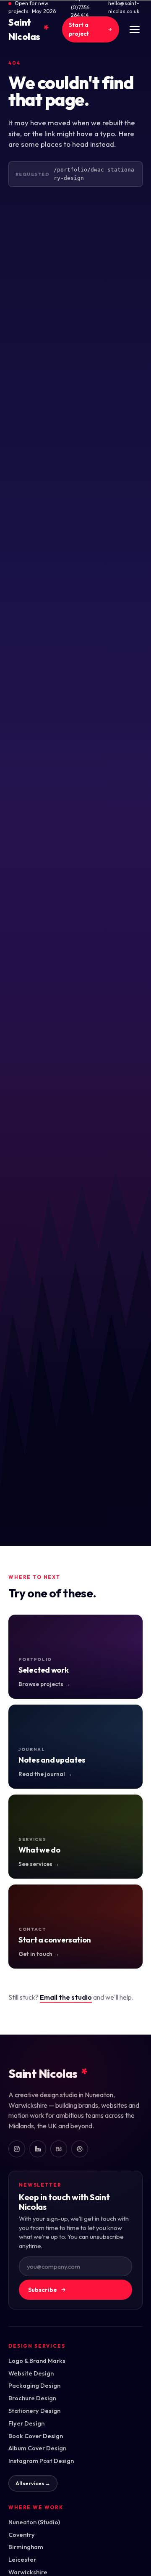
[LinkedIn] (38, 2149)
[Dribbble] (80, 2149)
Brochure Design (32, 2398)
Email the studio (66, 1997)
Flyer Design (26, 2423)
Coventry (22, 2535)
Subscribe (43, 2290)
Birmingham (26, 2547)
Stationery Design (34, 2411)
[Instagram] (17, 2149)
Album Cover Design (37, 2448)
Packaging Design (34, 2385)
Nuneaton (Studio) (34, 2522)
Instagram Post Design (41, 2461)
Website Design (31, 2373)
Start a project (79, 29)
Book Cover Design (36, 2436)
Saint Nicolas (29, 29)
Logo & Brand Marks (37, 2361)
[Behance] (59, 2149)
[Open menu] (135, 29)
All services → (33, 2483)
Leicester (22, 2559)
